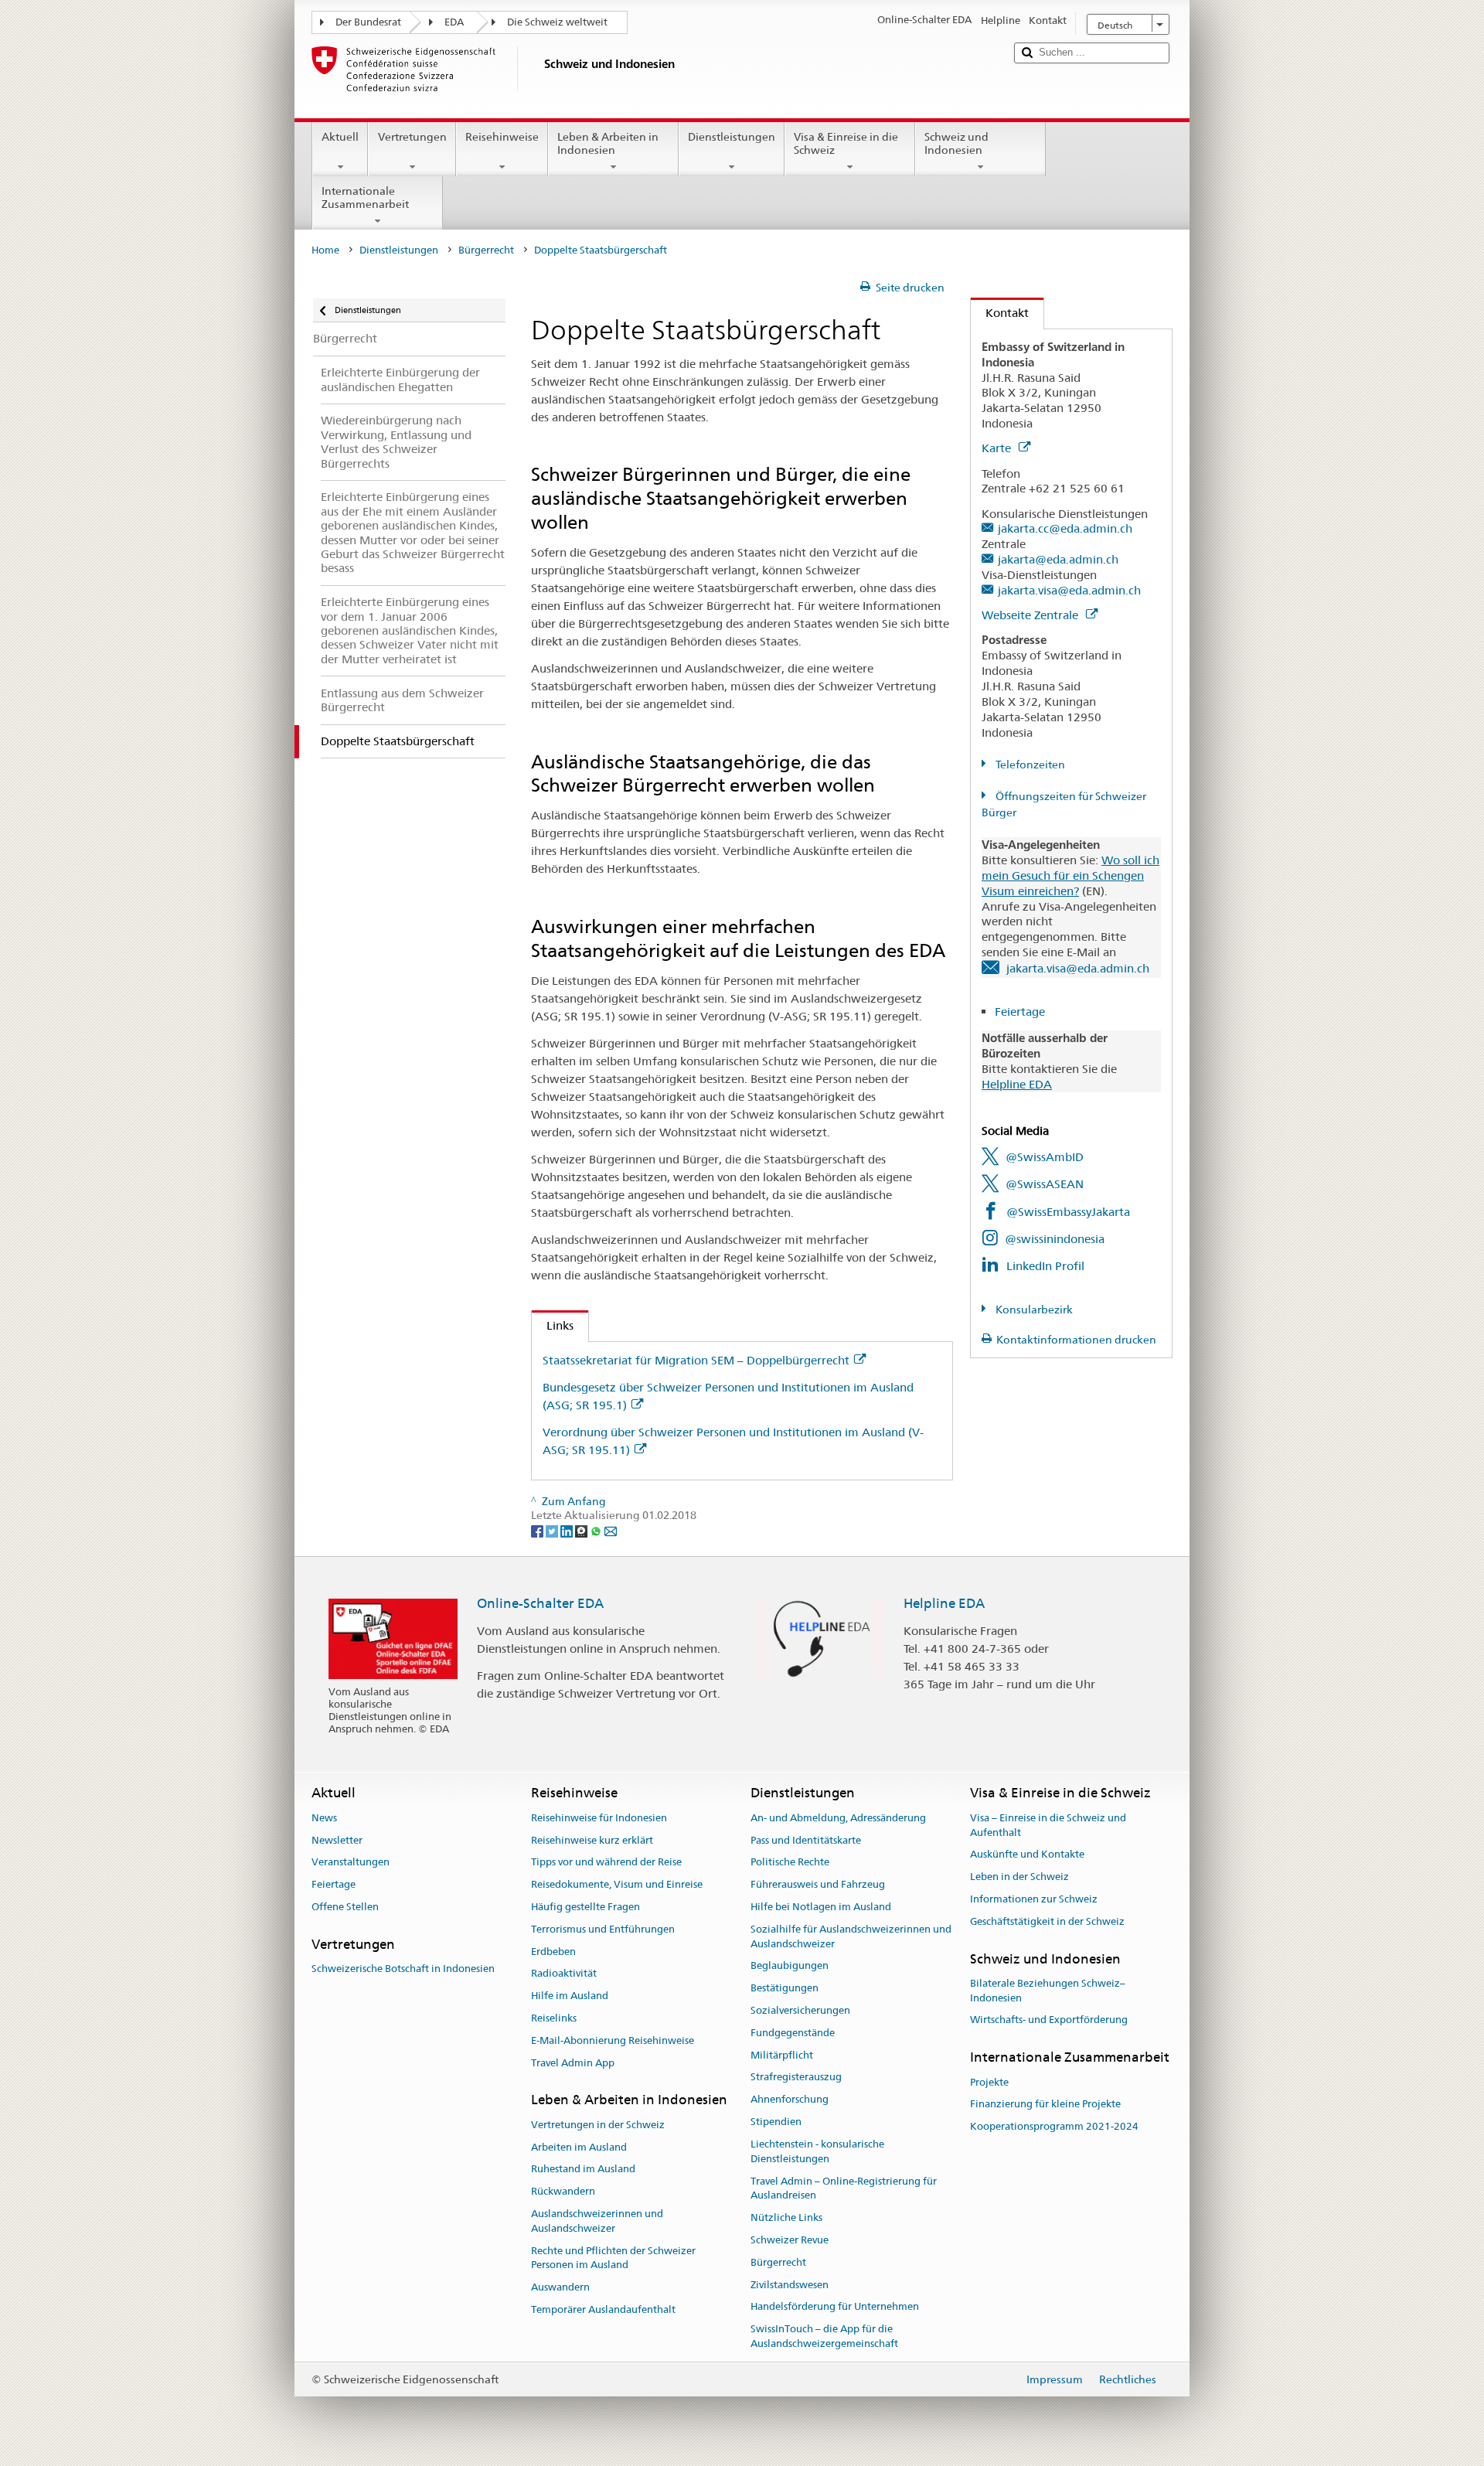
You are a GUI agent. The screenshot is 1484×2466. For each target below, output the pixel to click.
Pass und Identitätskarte (806, 1840)
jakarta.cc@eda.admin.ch (1065, 528)
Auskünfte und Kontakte (1027, 1855)
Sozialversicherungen (800, 2010)
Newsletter (337, 1840)
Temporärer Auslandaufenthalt (603, 2309)
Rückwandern (563, 2191)
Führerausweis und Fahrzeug (818, 1884)
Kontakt (1000, 313)
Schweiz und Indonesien (956, 143)
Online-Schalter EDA (540, 1603)
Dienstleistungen (732, 137)
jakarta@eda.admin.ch (1058, 559)
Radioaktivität (564, 1974)
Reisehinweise (502, 137)
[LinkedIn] (568, 1530)
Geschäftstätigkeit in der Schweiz (1047, 1921)
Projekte (989, 2082)
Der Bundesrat (368, 22)
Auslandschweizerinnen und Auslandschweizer (597, 2221)
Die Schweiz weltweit (557, 22)
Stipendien (776, 2122)
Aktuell (340, 137)
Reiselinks (554, 2018)
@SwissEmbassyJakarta (1068, 1212)
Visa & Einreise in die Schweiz (846, 143)
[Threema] (582, 1530)
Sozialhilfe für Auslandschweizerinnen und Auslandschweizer (851, 1936)
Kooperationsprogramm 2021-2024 (1054, 2126)
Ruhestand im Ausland (583, 2170)
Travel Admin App (573, 2063)
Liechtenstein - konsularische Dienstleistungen (817, 2151)
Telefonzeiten (1029, 765)
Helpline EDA (1017, 1084)
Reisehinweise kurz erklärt (592, 1840)
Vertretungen (412, 137)
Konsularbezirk (1033, 1310)
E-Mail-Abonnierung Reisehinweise (613, 2040)
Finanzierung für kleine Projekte (1045, 2105)
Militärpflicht (782, 2055)
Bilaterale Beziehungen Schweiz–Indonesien (1048, 1991)
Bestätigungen (785, 1988)
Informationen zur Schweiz (1034, 1899)
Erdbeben (553, 1952)
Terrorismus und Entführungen (603, 1929)
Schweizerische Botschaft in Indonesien (403, 1969)
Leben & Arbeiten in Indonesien (608, 143)
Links (553, 1325)
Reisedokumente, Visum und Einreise (617, 1884)
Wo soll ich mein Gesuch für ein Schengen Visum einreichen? (1070, 875)
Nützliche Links (786, 2217)
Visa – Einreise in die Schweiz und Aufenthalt (1048, 1825)
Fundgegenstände (793, 2033)
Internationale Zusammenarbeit (365, 198)
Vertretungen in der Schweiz (598, 2125)
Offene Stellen (345, 1907)
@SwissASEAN (1045, 1184)
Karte (998, 448)
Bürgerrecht (486, 250)
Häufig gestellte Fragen (585, 1907)
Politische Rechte (790, 1863)
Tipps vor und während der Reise (606, 1863)
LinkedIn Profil (1045, 1266)
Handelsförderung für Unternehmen (835, 2307)
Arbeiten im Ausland (579, 2147)
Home (325, 250)
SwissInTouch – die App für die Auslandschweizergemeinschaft (824, 2336)
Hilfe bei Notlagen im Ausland (821, 1907)
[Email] (611, 1530)
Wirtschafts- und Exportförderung (1049, 2020)
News (324, 1818)
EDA (454, 22)
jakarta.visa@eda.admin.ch (1069, 590)
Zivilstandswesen (790, 2285)
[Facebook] (538, 1530)
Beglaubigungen (790, 1966)
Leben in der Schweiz (1019, 1877)
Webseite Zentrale (1031, 615)
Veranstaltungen (351, 1863)
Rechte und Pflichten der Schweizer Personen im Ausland (613, 2258)
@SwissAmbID (1045, 1157)
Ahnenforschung (790, 2100)
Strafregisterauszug (796, 2078)
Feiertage (1021, 1012)
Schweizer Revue (790, 2240)
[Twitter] (553, 1530)
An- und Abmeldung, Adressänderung (838, 1818)
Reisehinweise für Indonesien (599, 1818)
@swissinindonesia (1055, 1239)
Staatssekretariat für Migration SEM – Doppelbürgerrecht (696, 1360)
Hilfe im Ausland (570, 1996)
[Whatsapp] (597, 1530)
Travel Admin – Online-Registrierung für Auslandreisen (844, 2188)
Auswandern (560, 2287)
